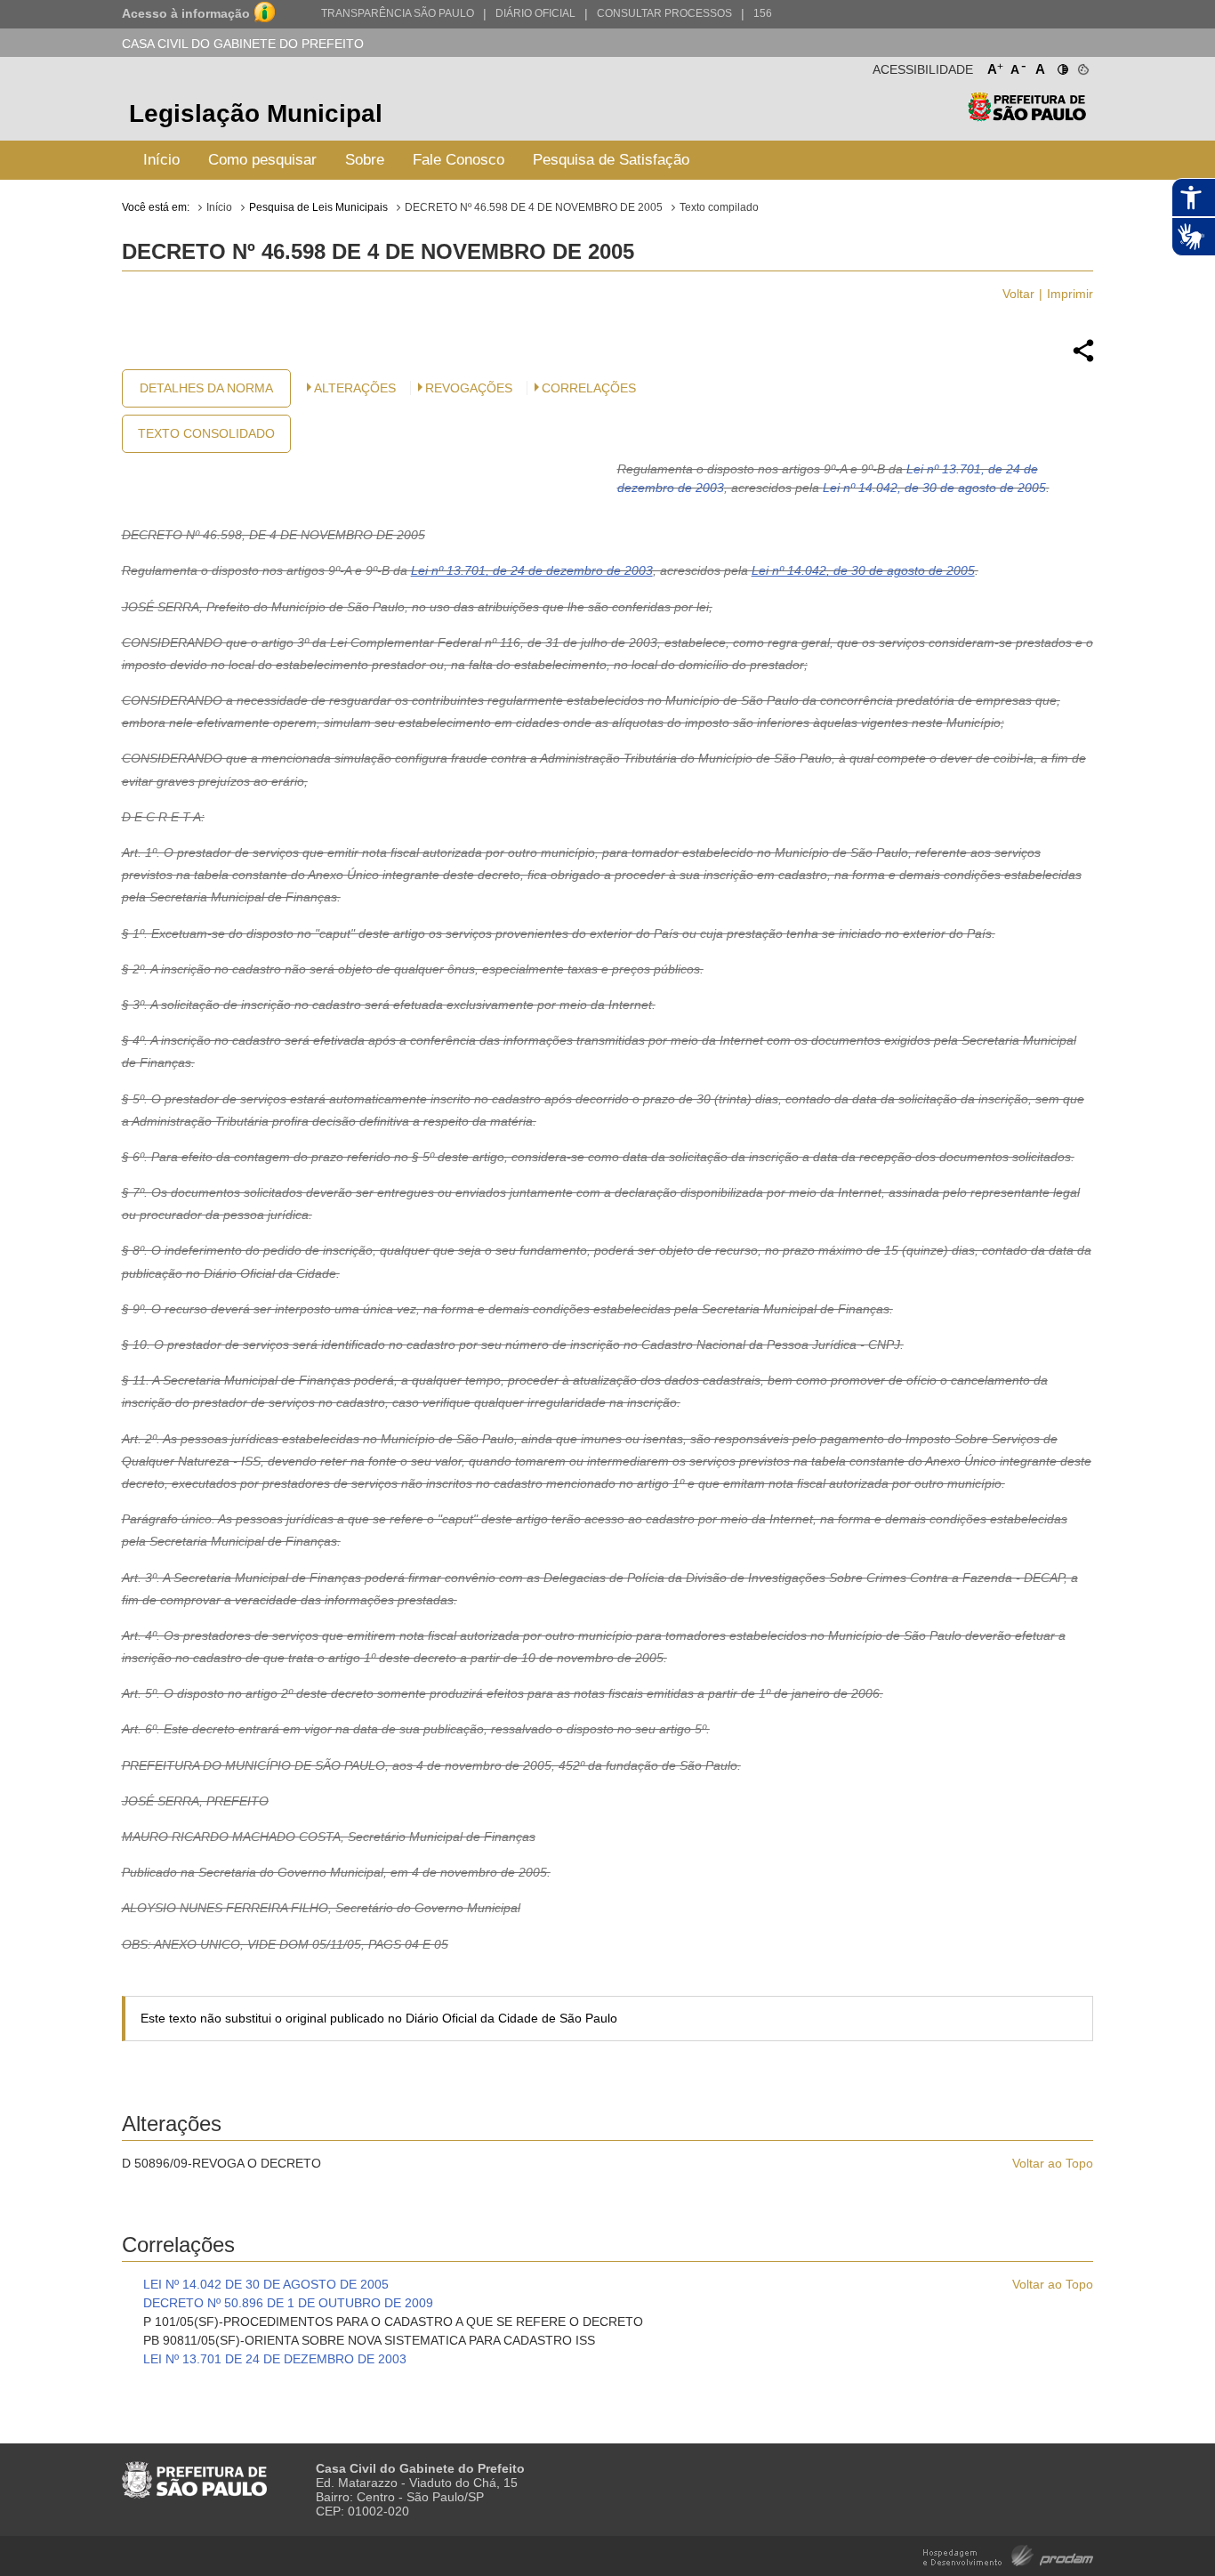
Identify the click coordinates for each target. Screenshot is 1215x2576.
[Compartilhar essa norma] (1083, 359)
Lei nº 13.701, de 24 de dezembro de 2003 (532, 570)
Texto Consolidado (206, 433)
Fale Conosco (459, 160)
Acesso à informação (186, 13)
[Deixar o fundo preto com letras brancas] (1062, 66)
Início (161, 160)
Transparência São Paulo (398, 13)
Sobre (365, 160)
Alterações (355, 388)
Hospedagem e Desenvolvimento (1008, 2554)
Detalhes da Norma (206, 388)
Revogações (469, 388)
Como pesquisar (262, 160)
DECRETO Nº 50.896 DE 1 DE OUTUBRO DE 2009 (288, 2303)
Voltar (1018, 294)
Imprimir (1070, 294)
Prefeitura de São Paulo (1027, 116)
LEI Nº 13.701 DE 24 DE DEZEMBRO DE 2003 (275, 2359)
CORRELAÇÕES (589, 388)
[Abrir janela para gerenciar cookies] (1082, 66)
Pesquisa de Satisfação (611, 160)
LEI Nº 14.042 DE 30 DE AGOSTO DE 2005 (266, 2284)
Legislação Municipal (256, 113)
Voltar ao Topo (1053, 2163)
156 (763, 13)
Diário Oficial (535, 13)
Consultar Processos (664, 13)
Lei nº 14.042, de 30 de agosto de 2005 (934, 488)
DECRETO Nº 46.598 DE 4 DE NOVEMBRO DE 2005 (534, 207)
